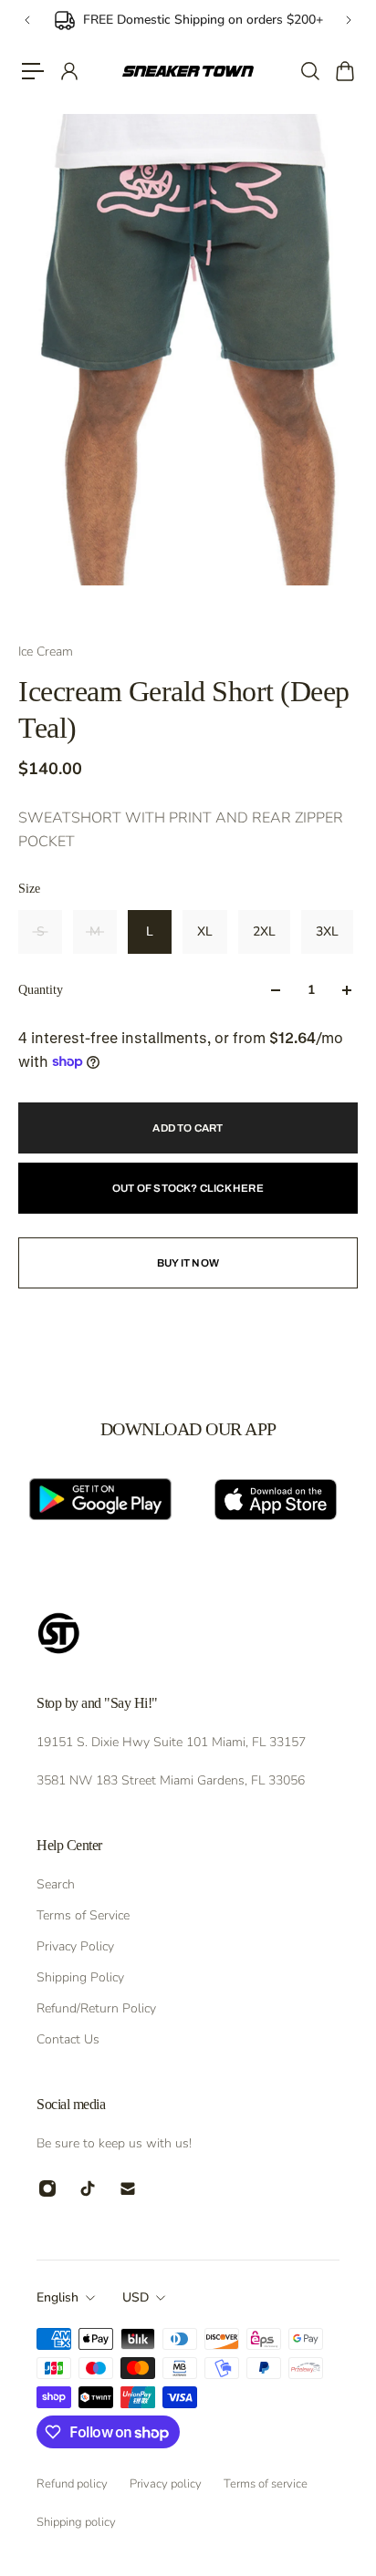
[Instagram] (47, 2188)
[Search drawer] (309, 71)
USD (136, 2297)
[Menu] (33, 71)
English (57, 2297)
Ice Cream (46, 652)
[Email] (128, 2188)
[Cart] (344, 71)
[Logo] (188, 72)
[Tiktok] (88, 2188)
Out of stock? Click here (188, 1188)
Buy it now (188, 1263)
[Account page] (68, 71)
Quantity (41, 990)
